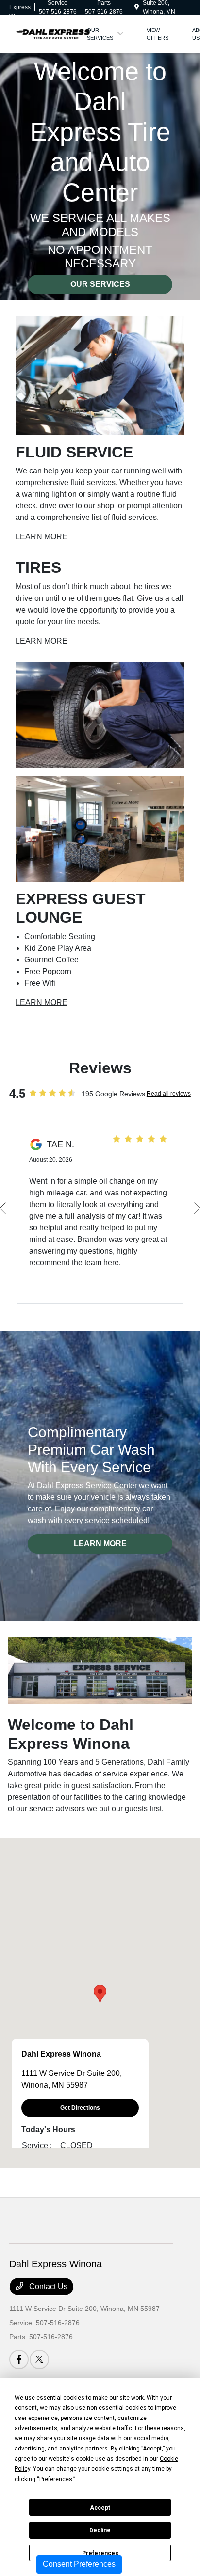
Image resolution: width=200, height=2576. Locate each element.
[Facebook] (19, 2359)
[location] (137, 7)
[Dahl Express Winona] (53, 33)
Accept (100, 2508)
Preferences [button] (56, 2479)
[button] (100, 1994)
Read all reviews (169, 1094)
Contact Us (47, 2286)
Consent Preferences (79, 2564)
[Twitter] (39, 2359)
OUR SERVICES (100, 284)
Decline (100, 2530)
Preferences (100, 2553)
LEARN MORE (42, 537)
